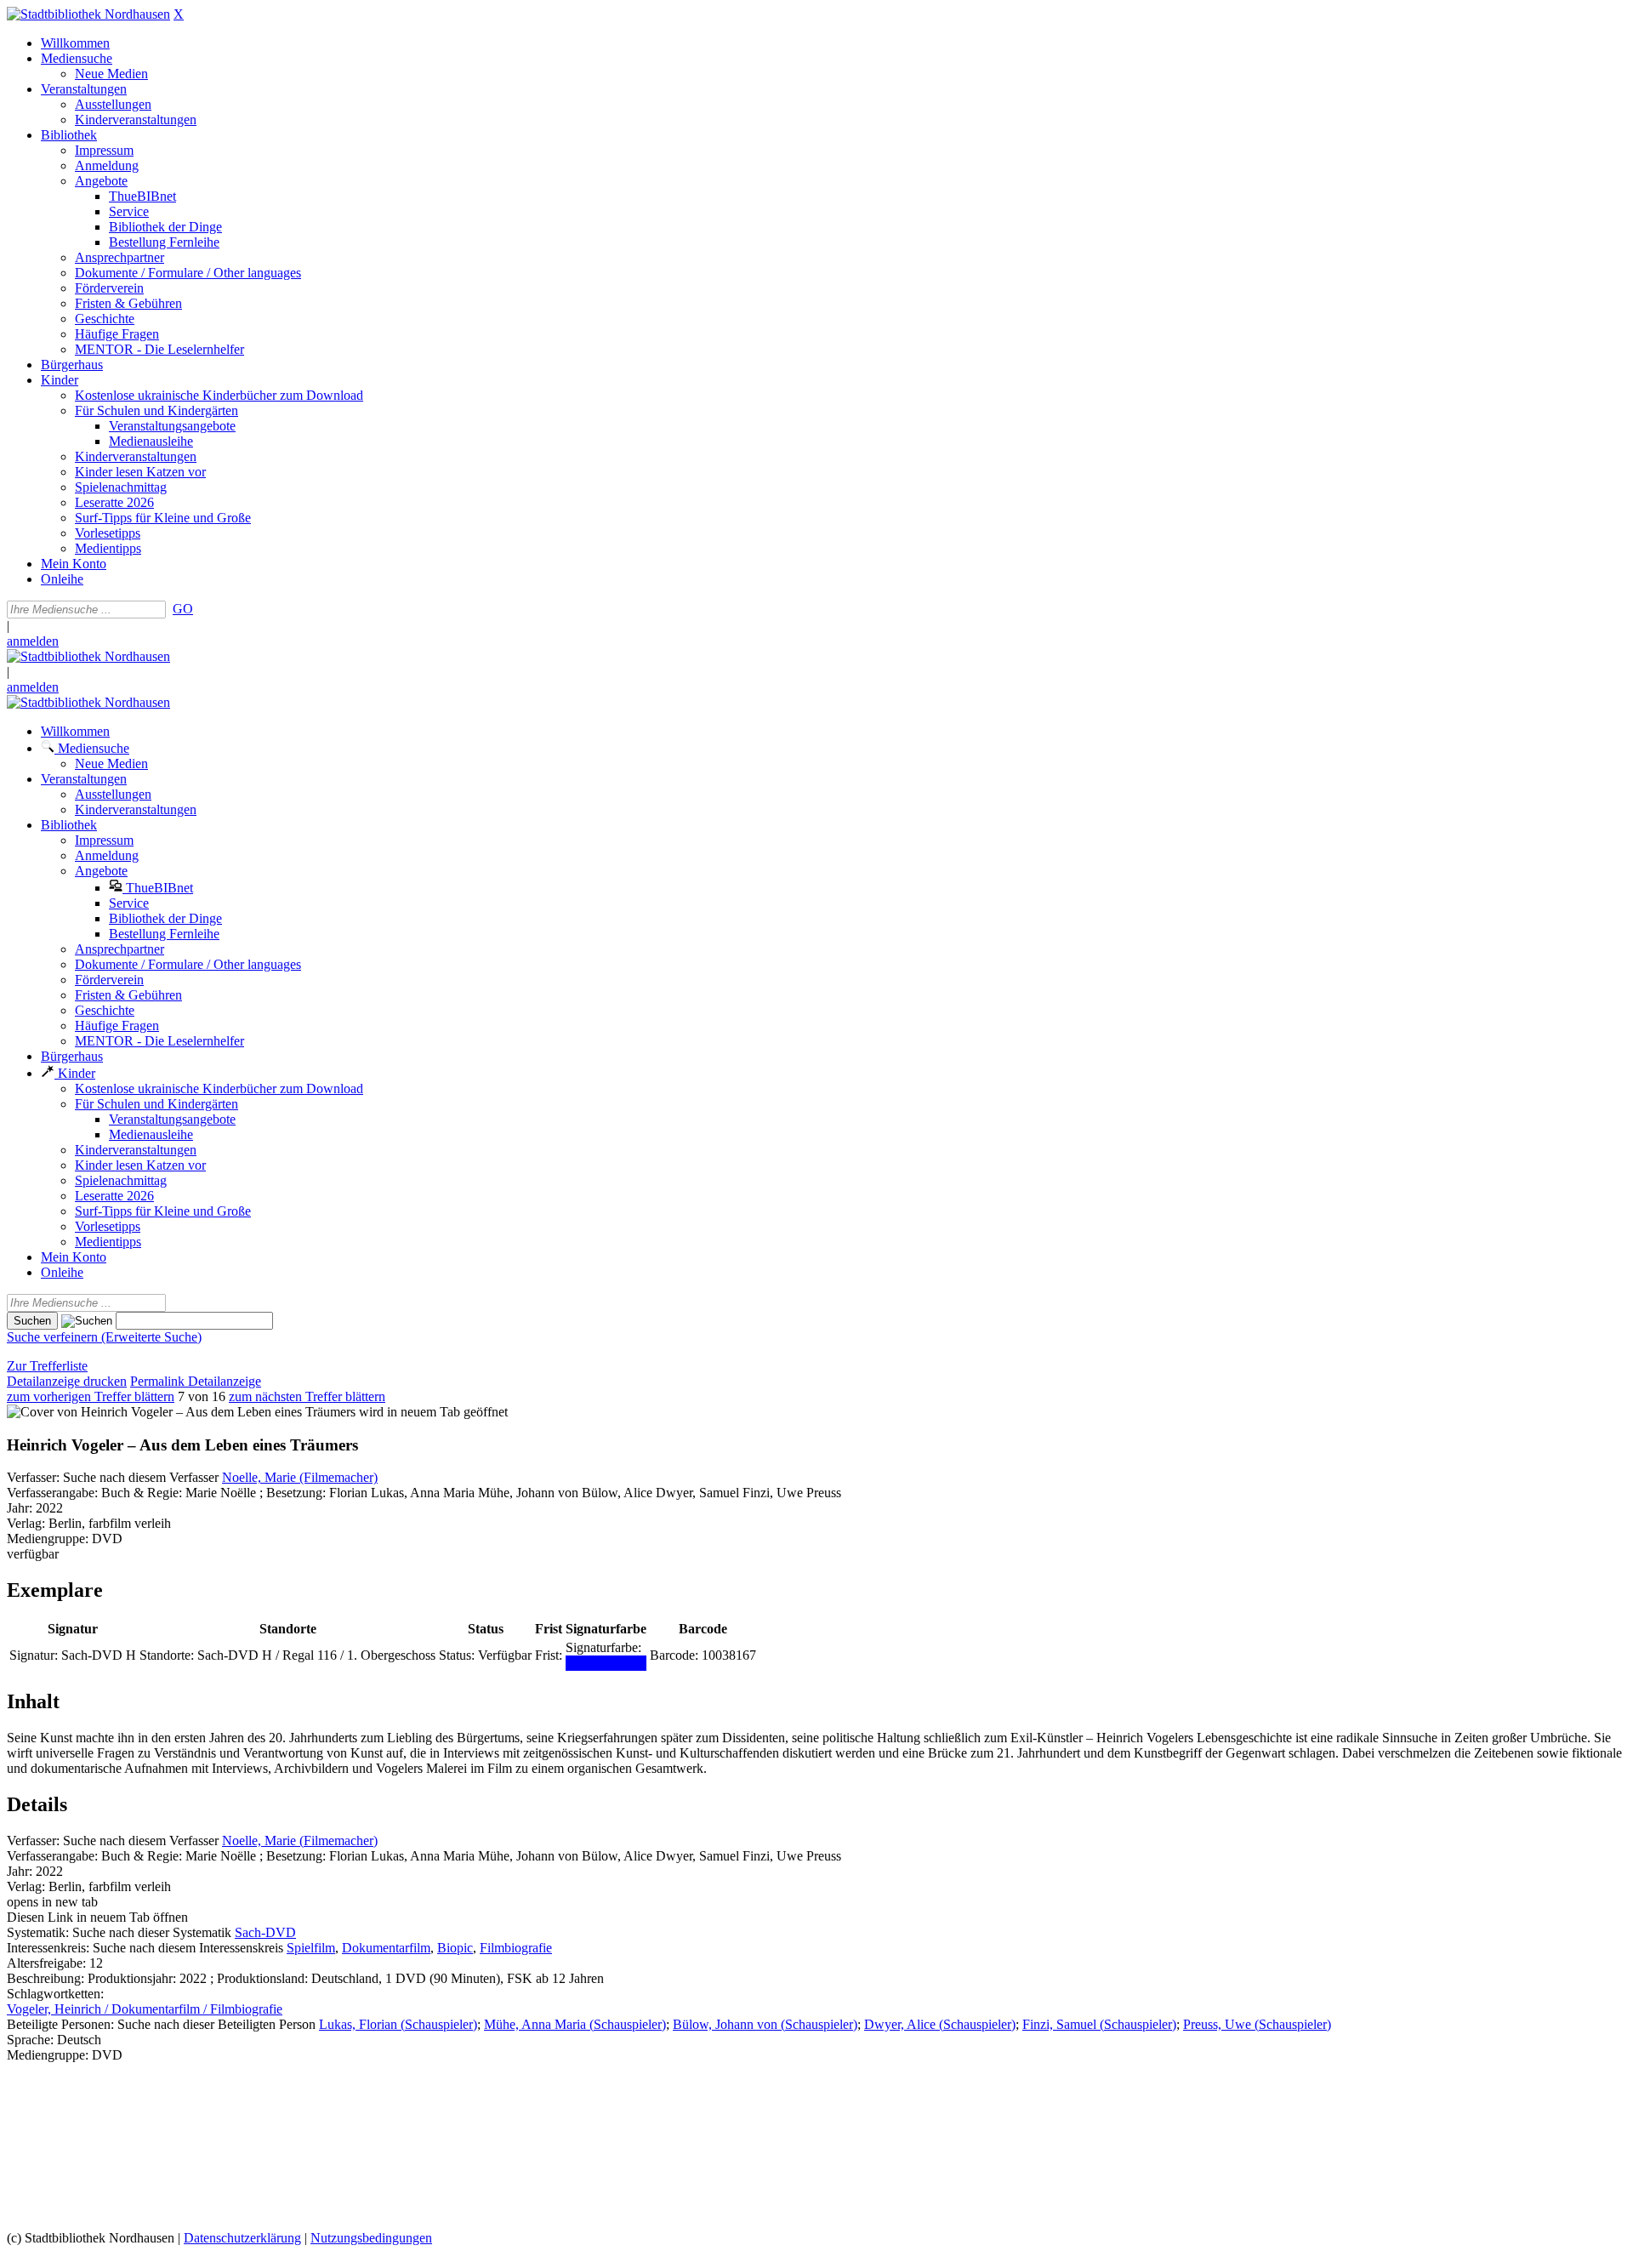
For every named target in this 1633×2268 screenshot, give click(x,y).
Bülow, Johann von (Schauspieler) (765, 2024)
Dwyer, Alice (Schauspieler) (940, 2024)
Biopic (455, 1948)
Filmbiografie (516, 1948)
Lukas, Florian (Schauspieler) (398, 2024)
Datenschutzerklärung (242, 2238)
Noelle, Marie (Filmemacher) (300, 1477)
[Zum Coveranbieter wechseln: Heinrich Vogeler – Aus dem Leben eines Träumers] (181, 1412)
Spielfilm (311, 1948)
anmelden (33, 641)
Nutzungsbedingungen (371, 2238)
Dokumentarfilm (386, 1948)
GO (183, 609)
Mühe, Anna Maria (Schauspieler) (575, 2024)
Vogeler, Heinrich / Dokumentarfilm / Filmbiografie (145, 2009)
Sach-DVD (265, 1932)
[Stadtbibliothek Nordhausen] (88, 14)
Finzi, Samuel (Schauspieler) (1099, 2024)
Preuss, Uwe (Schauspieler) (1257, 2024)
